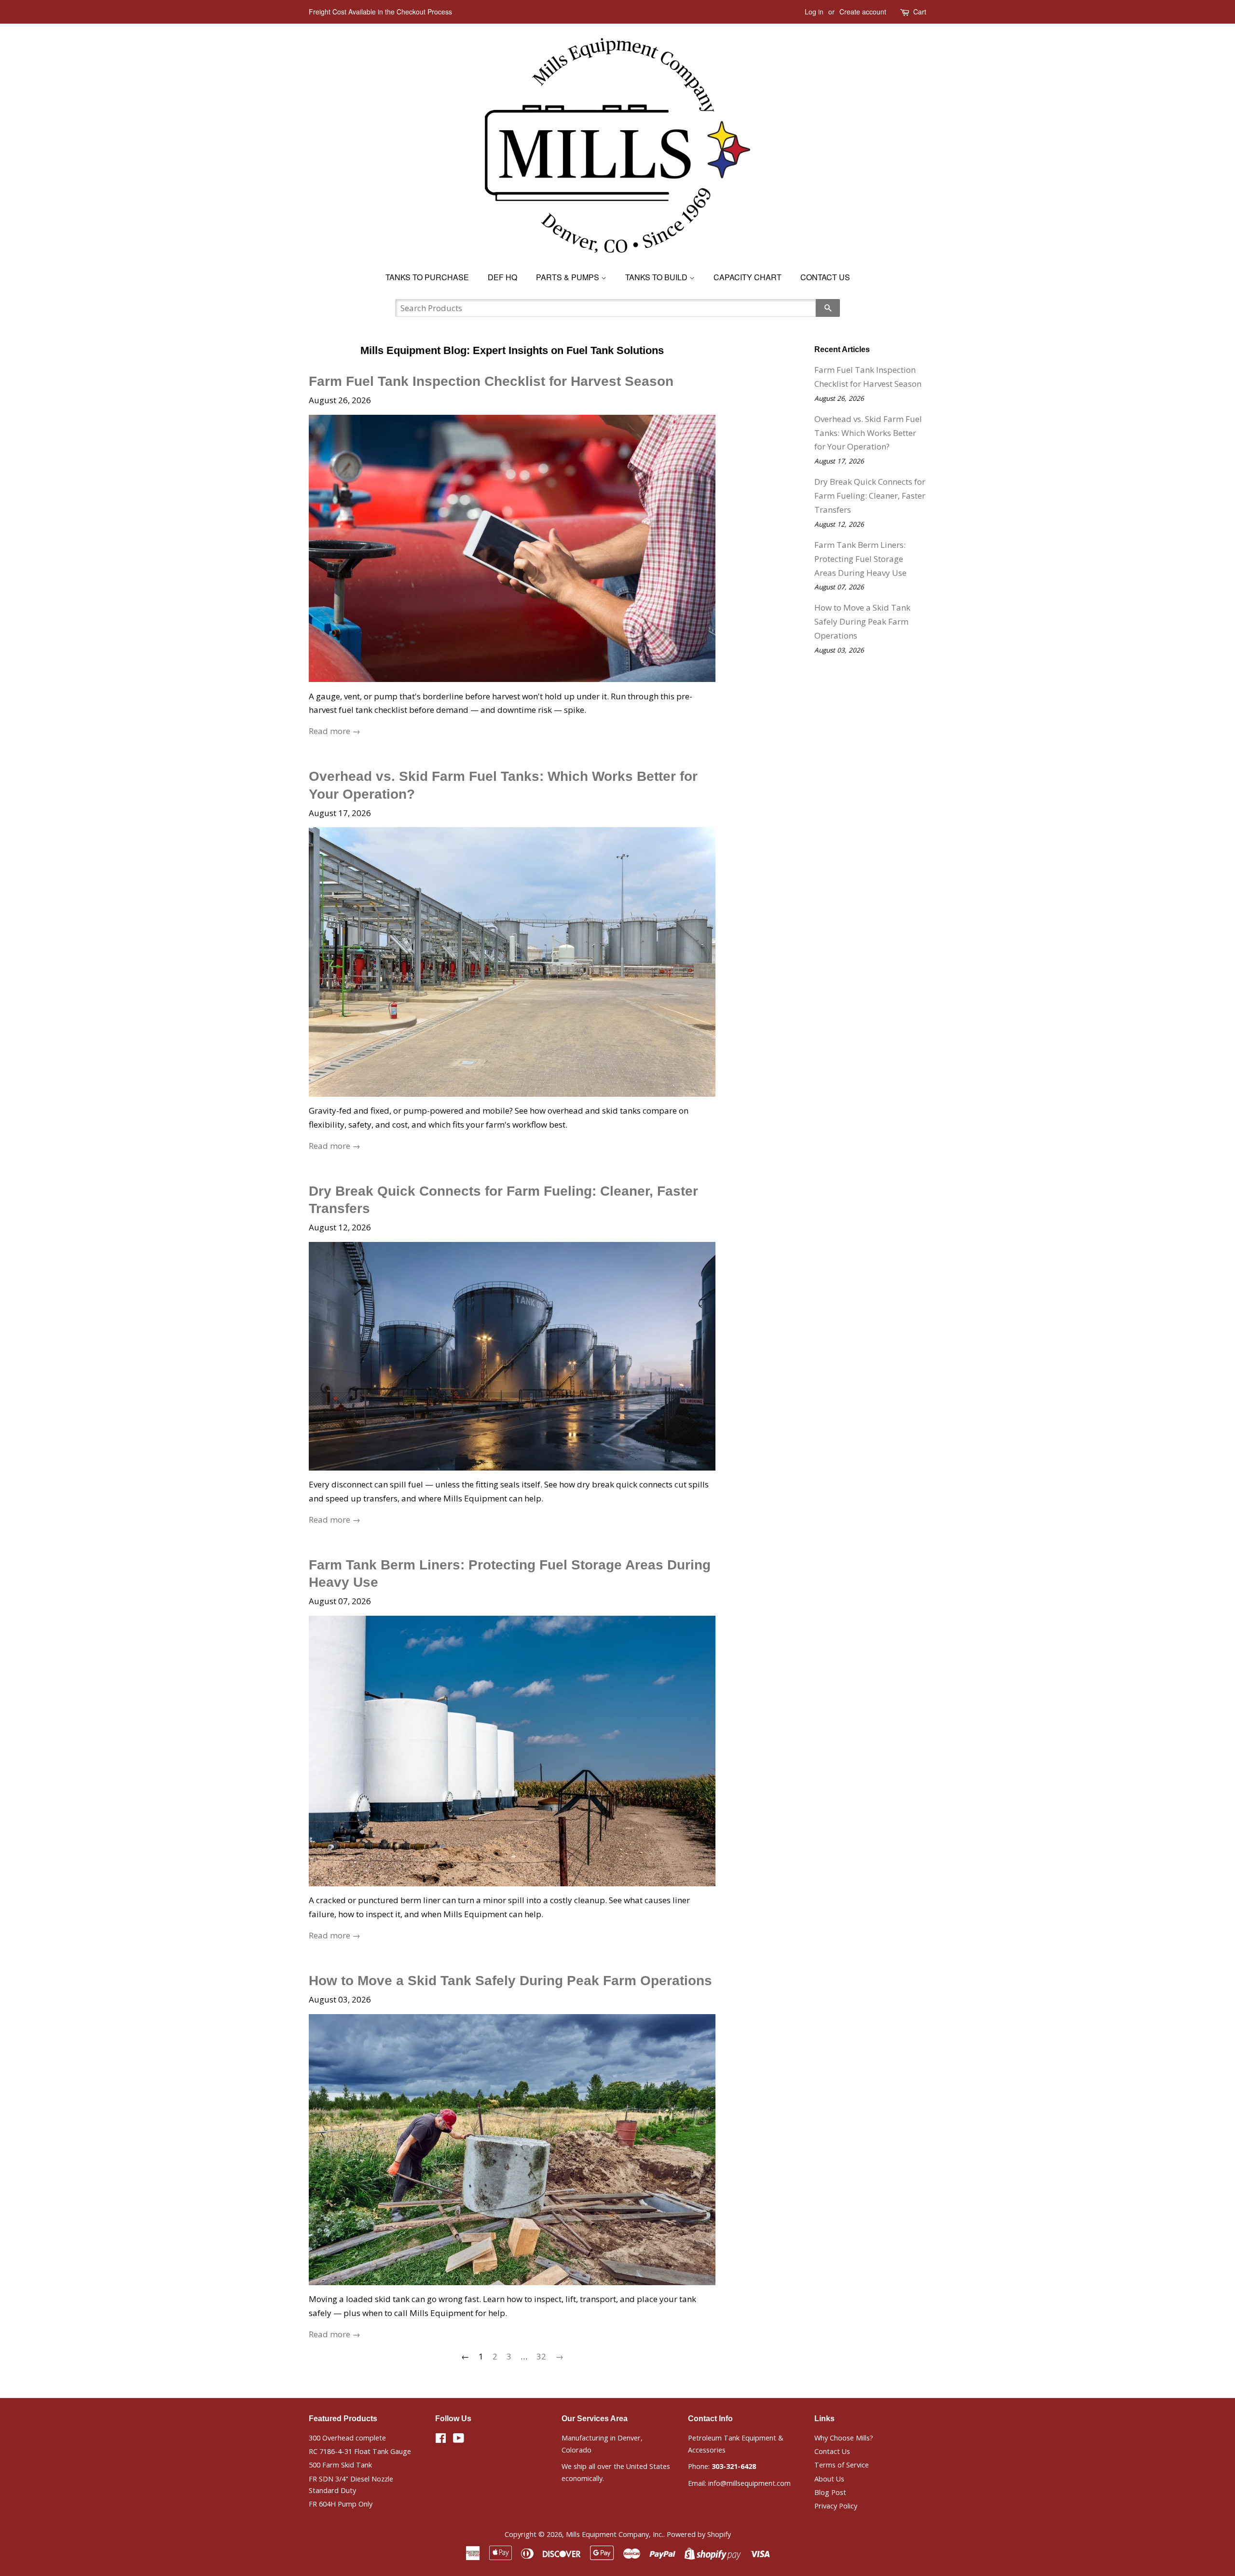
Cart (920, 12)
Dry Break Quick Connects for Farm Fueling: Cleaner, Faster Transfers (870, 496)
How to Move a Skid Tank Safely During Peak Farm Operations (510, 1981)
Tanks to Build (657, 277)
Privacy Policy (836, 2506)
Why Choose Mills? (844, 2438)
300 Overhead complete (347, 2438)
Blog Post (830, 2492)
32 (541, 2356)
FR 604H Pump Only (341, 2504)
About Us (829, 2479)
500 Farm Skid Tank (340, 2465)
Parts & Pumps (569, 277)
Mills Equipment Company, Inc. (615, 2534)
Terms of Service (842, 2465)
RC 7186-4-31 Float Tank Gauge (360, 2451)
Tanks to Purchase (427, 277)
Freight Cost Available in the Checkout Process (380, 12)
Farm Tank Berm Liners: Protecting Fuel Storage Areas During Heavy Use (860, 559)
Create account (863, 12)
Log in (814, 12)
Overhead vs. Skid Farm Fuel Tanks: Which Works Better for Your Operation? (868, 433)
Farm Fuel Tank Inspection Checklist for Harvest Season (491, 381)
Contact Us (825, 277)
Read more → (335, 731)
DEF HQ (502, 277)
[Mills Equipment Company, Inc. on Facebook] (441, 2440)
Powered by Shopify (699, 2534)
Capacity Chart (748, 277)
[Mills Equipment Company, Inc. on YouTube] (459, 2440)
